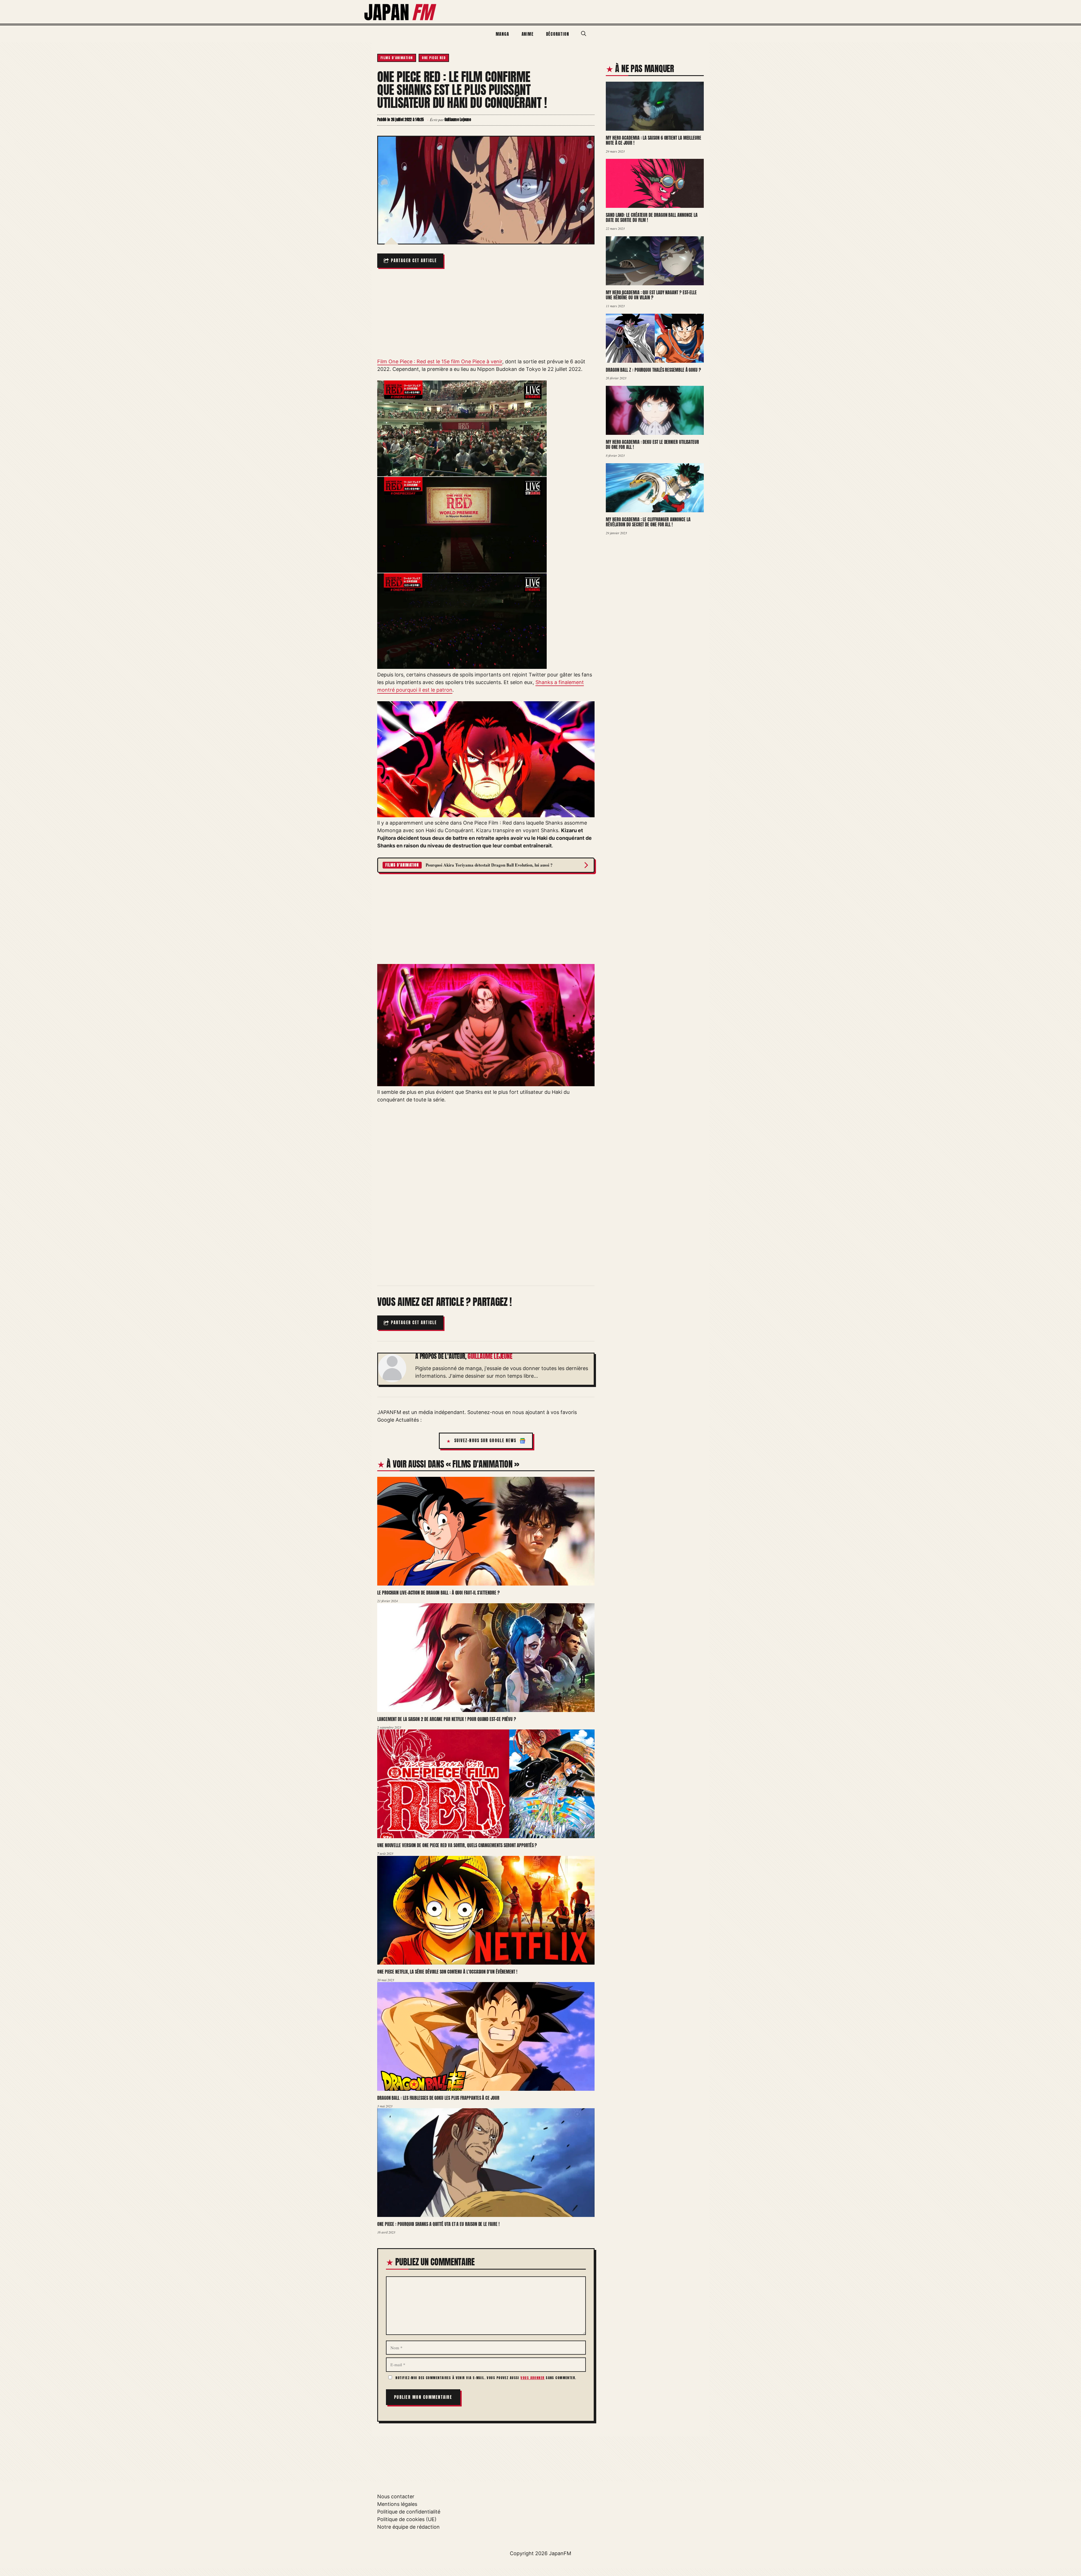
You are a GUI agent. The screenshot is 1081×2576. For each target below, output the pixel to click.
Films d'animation (397, 58)
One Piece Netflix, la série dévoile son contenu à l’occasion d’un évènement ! (447, 1972)
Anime (528, 34)
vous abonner (532, 2378)
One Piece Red (434, 58)
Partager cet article (414, 261)
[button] (584, 34)
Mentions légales (397, 2504)
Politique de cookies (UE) (407, 2519)
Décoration (558, 34)
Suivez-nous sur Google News (485, 1441)
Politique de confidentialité (409, 2512)
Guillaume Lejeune (490, 1356)
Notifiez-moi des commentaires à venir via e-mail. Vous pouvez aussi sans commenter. (485, 2378)
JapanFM (560, 2553)
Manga (502, 34)
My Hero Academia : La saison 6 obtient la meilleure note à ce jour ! (654, 140)
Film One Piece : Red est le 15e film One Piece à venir (440, 361)
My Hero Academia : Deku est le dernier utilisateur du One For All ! (652, 445)
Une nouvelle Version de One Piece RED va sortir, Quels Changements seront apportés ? (457, 1845)
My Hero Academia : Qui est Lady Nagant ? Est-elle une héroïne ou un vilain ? (651, 295)
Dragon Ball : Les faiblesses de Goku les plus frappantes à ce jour (438, 2098)
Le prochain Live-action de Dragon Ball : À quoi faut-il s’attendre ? (438, 1593)
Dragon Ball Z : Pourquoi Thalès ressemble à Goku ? (653, 370)
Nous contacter (396, 2496)
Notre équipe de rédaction (408, 2527)
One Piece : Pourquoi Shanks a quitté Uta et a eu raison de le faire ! (438, 2224)
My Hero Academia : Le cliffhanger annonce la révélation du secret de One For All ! (648, 522)
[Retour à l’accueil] (401, 11)
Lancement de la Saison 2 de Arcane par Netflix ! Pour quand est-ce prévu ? (447, 1719)
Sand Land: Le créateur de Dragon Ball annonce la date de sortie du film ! (652, 218)
